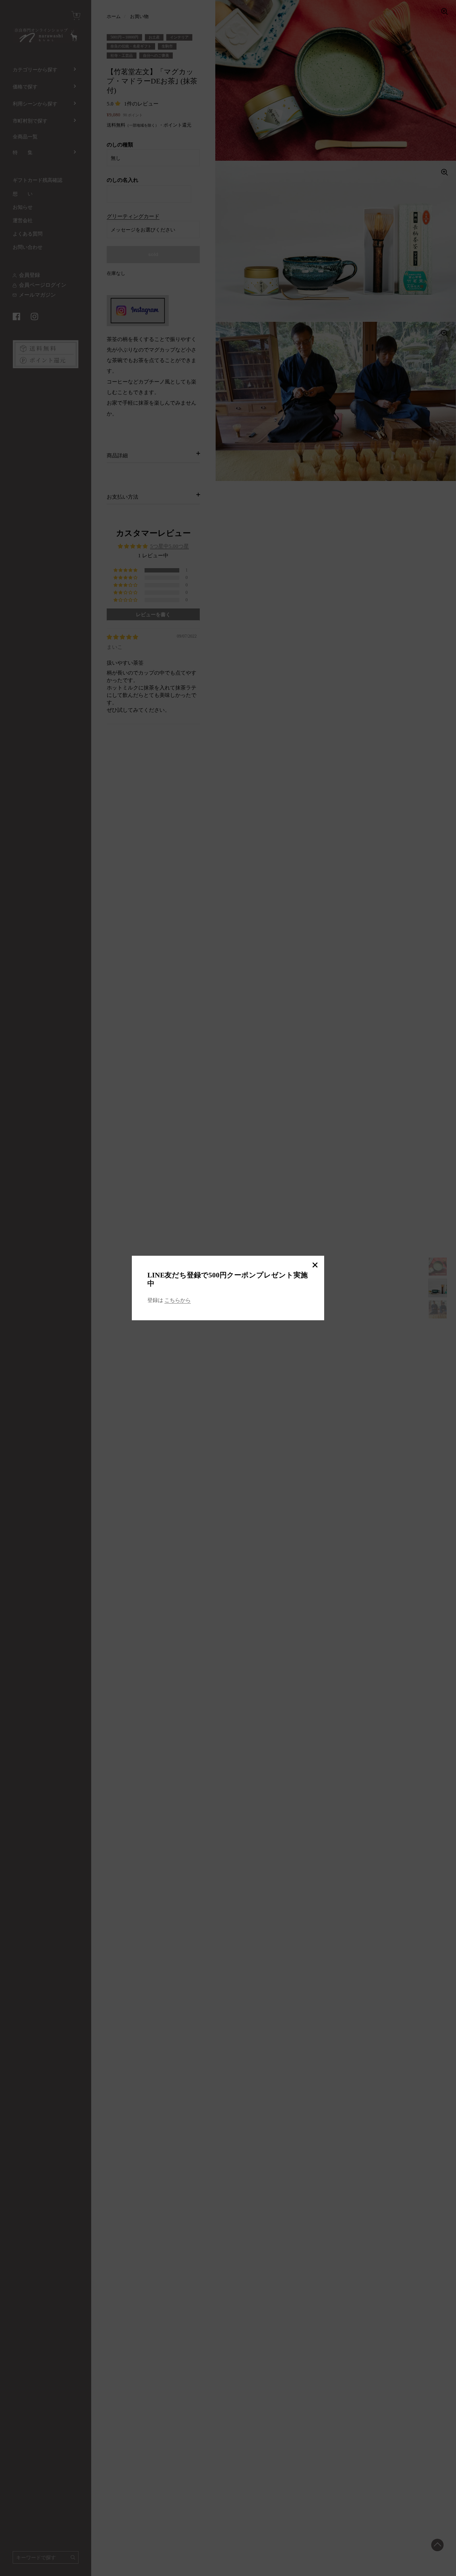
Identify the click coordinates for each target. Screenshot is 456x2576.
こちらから (178, 1300)
